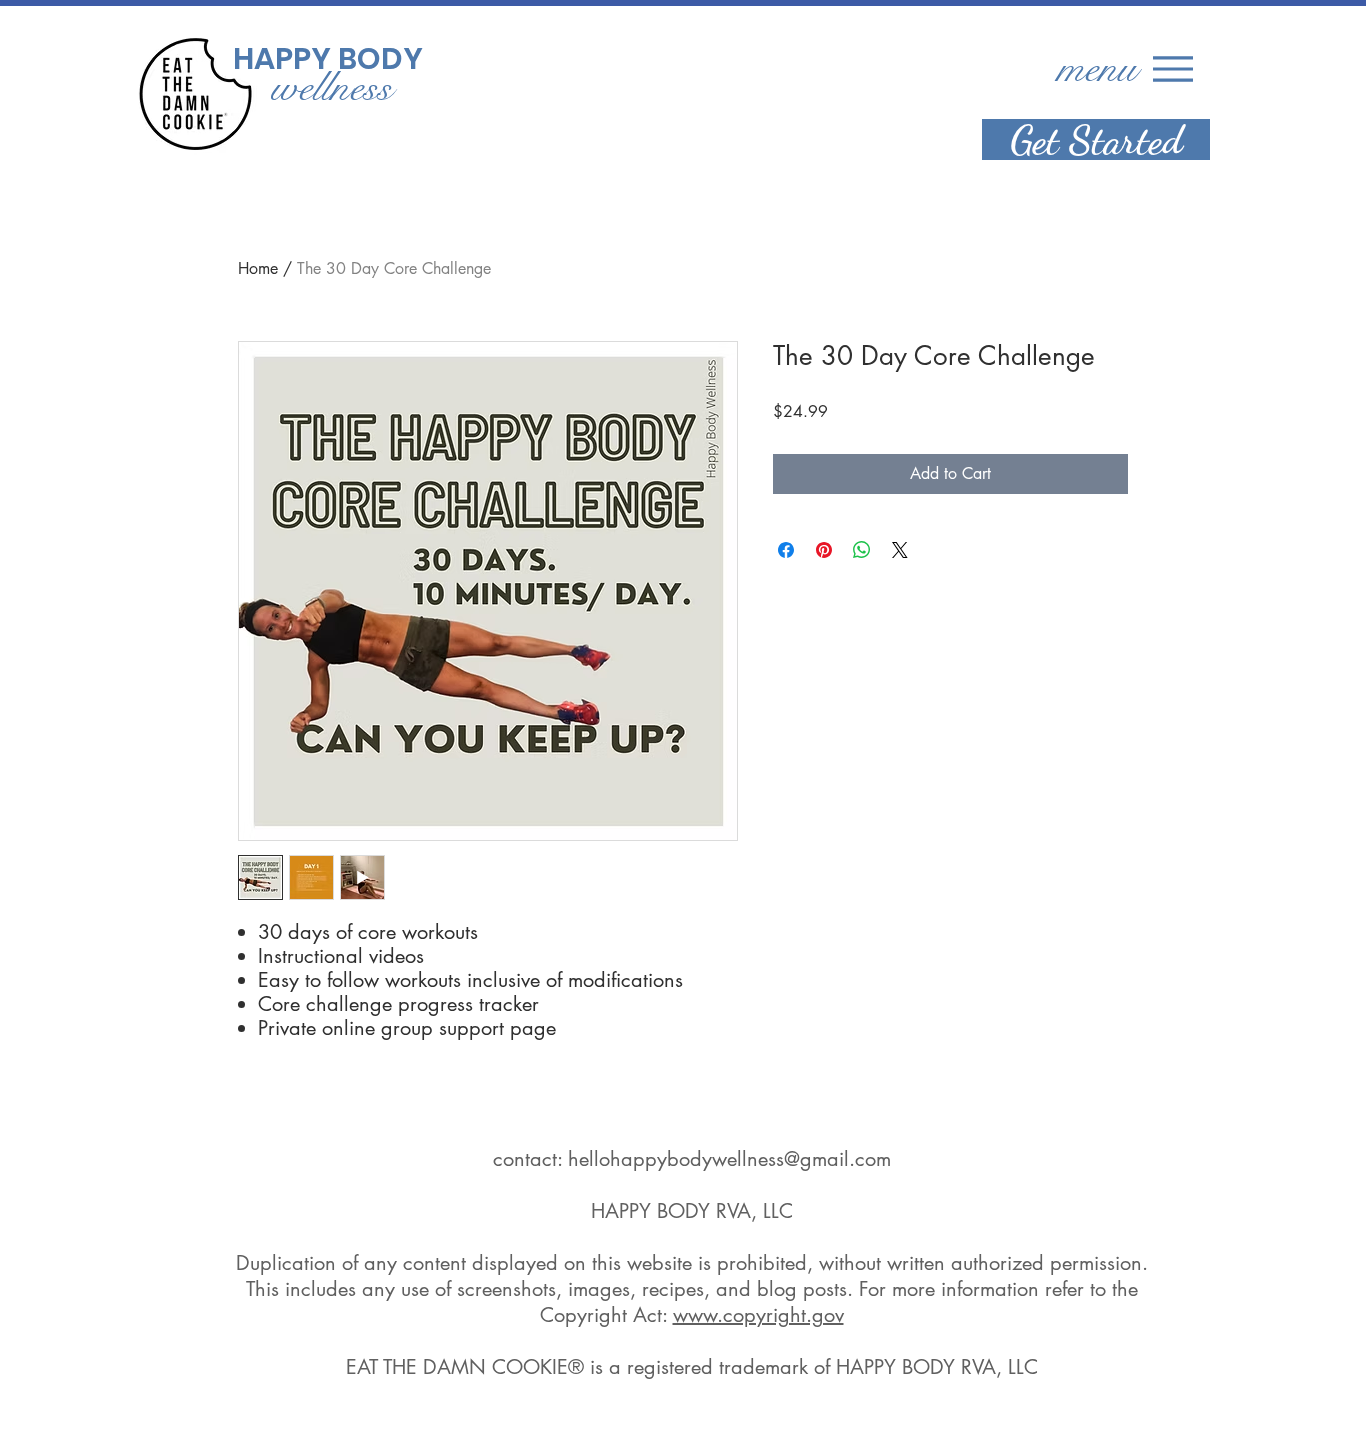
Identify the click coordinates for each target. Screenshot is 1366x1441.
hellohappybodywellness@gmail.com (729, 1159)
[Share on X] (900, 550)
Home (258, 268)
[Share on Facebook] (786, 550)
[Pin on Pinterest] (824, 550)
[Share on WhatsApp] (862, 550)
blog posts (802, 1289)
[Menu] (1172, 68)
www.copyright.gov (758, 1315)
